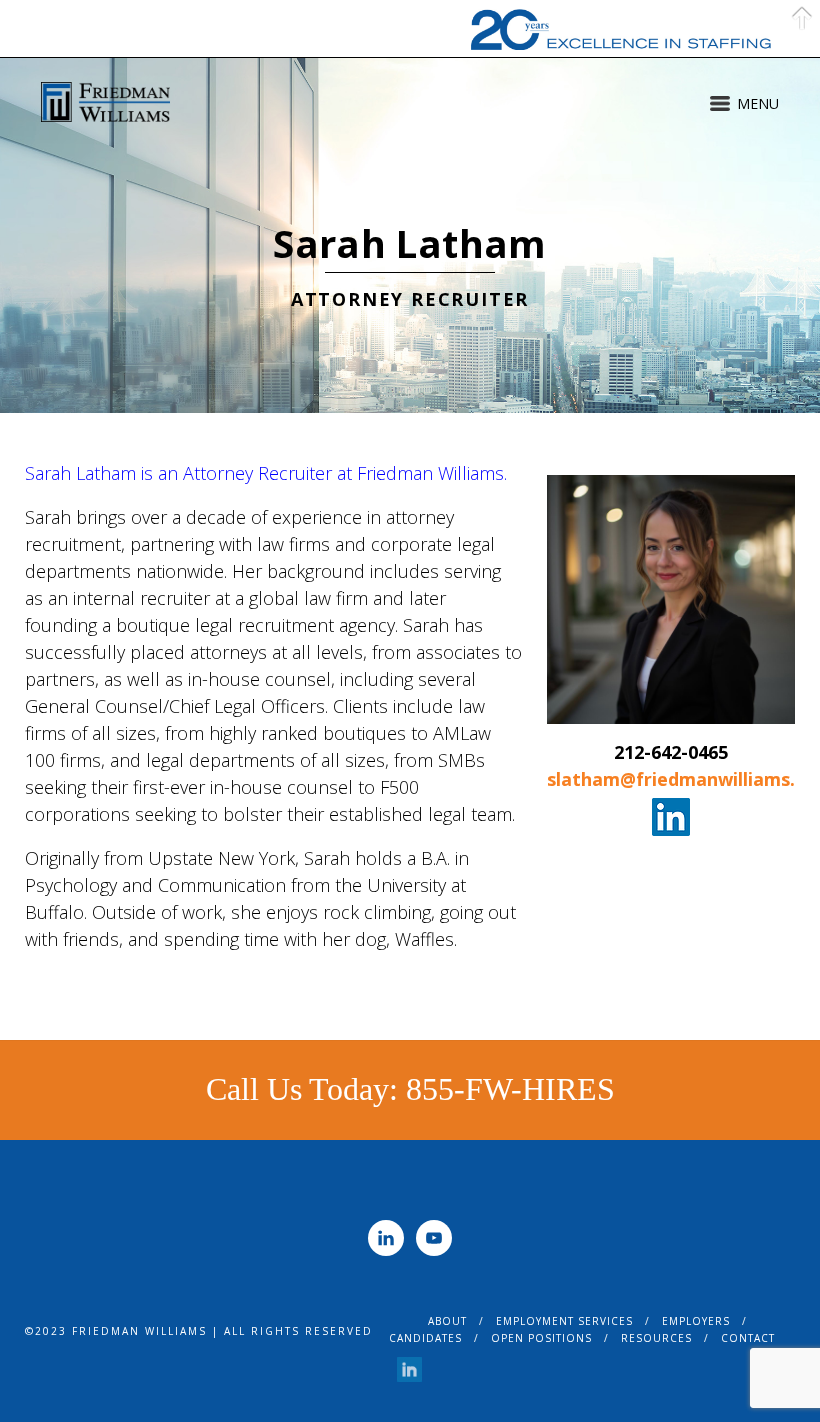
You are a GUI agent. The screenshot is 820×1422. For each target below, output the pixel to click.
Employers (696, 1321)
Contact (748, 1338)
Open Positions (541, 1338)
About (447, 1321)
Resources (656, 1338)
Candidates (425, 1338)
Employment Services (564, 1321)
